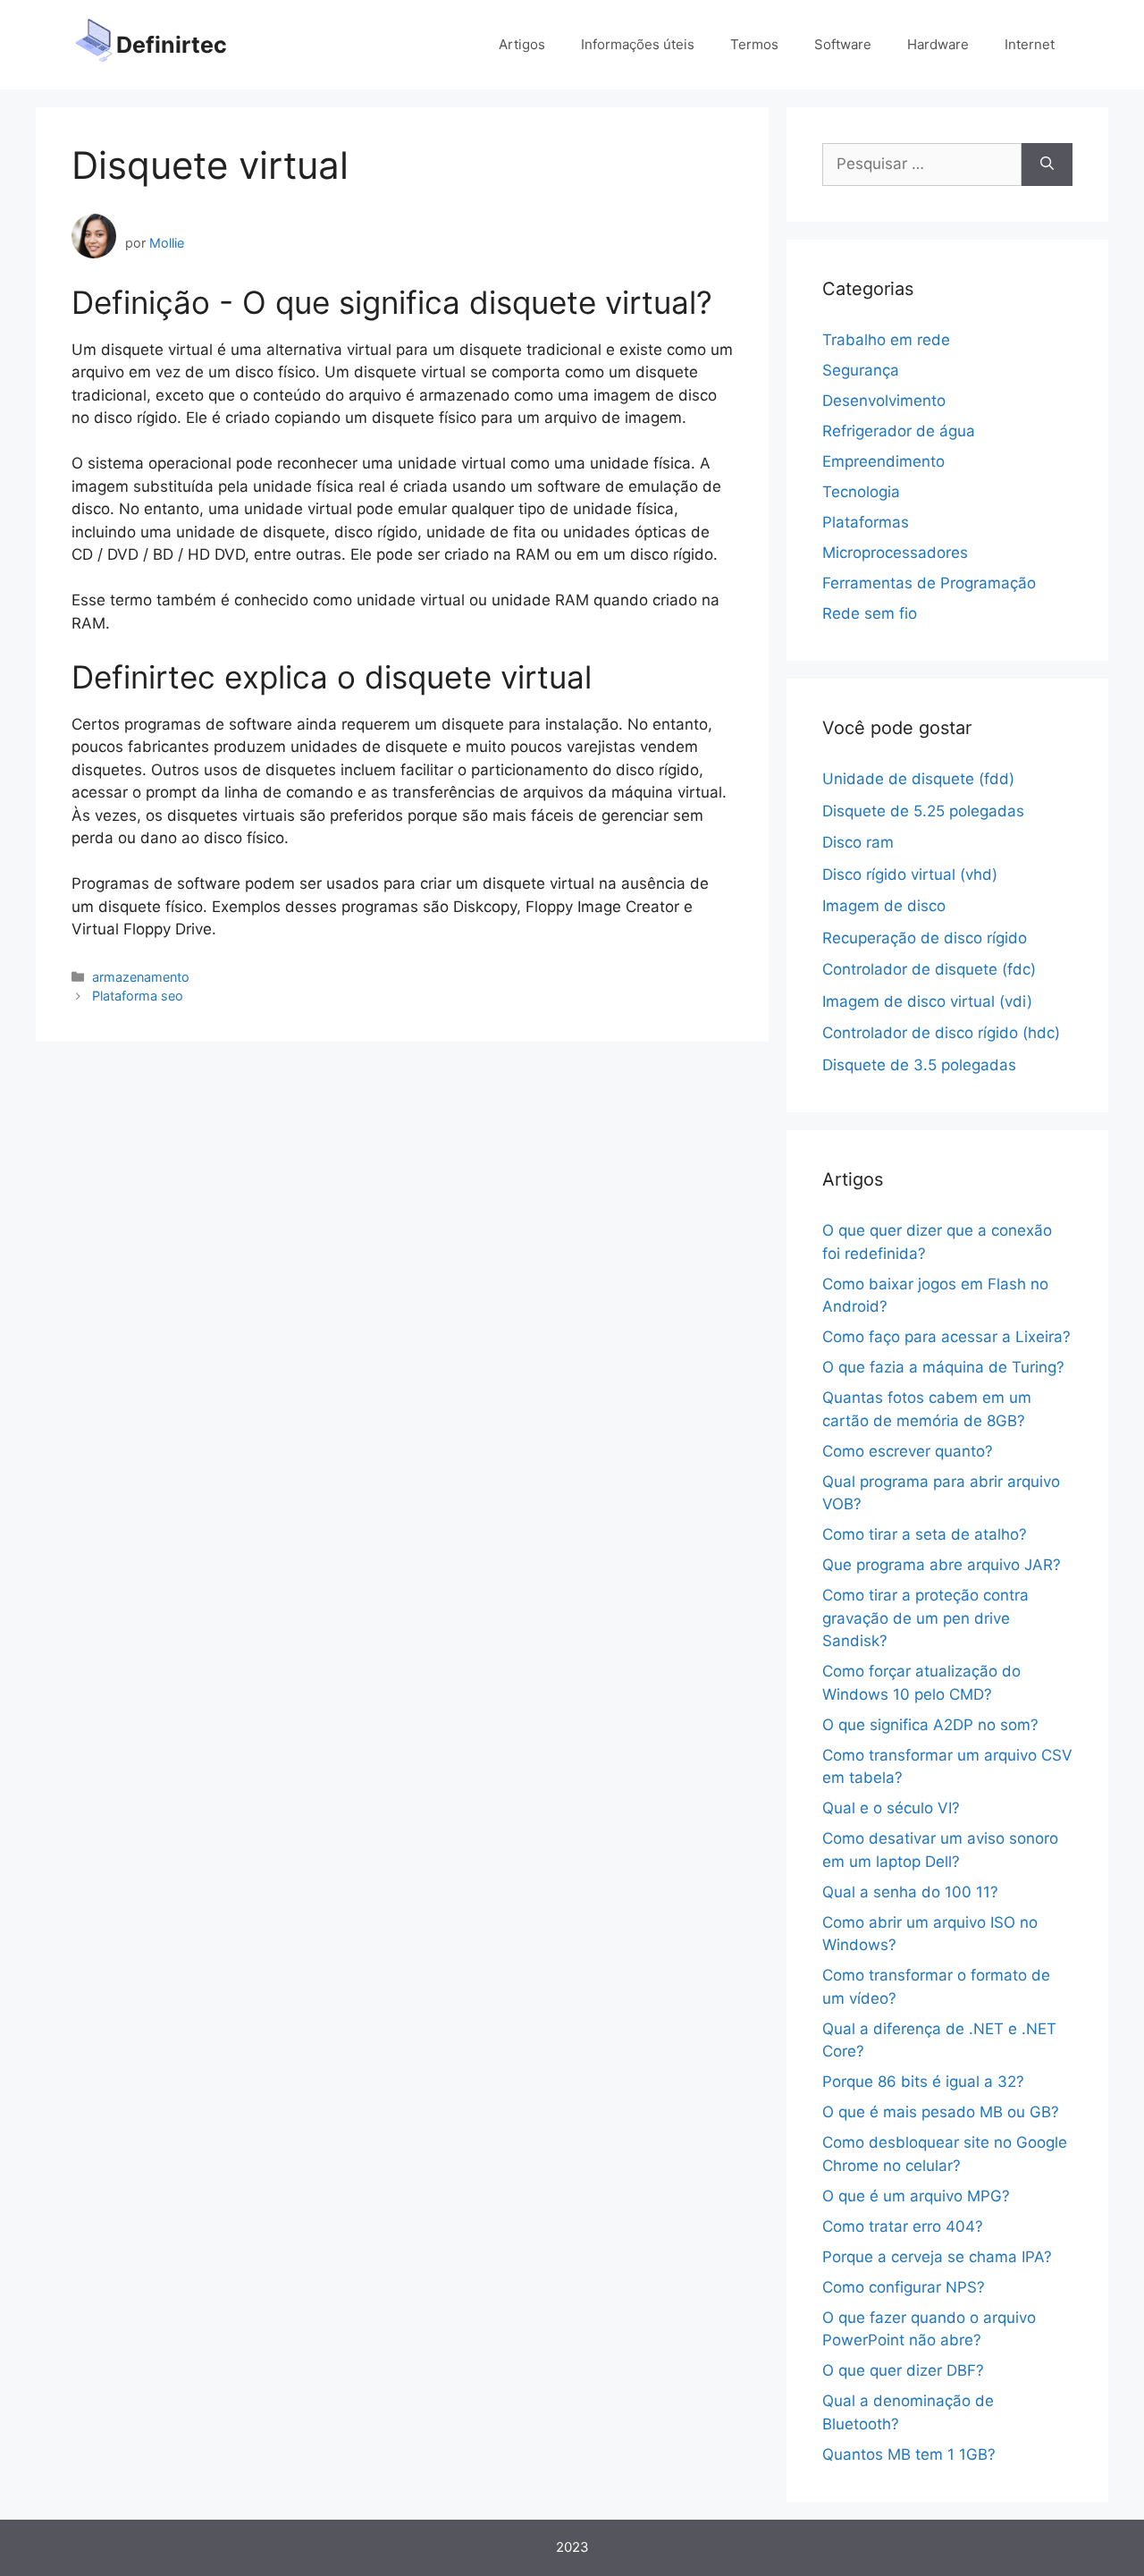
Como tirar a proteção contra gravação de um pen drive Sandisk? (925, 1618)
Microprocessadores (895, 553)
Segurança (861, 370)
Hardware (938, 44)
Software (843, 44)
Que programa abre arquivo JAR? (942, 1565)
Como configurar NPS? (904, 2287)
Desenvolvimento (884, 401)
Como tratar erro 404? (903, 2226)
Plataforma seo (138, 996)
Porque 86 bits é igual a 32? (923, 2082)
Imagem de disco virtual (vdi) (927, 1001)
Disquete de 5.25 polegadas (923, 811)
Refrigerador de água (899, 431)
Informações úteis (638, 44)
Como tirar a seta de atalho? (925, 1534)
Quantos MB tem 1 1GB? (909, 2454)
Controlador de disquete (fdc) (929, 969)
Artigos (522, 44)
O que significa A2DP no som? (930, 1725)
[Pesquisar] (1047, 165)
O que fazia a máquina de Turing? (943, 1367)
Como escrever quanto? (908, 1451)
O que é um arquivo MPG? (916, 2196)
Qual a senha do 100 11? (910, 1892)
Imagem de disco (884, 906)
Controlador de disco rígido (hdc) (941, 1033)
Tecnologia (861, 492)
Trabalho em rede (886, 340)
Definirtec (172, 45)
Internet (1030, 44)
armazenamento (141, 977)
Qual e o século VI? (891, 1808)
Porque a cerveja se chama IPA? (937, 2257)
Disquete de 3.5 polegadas (919, 1065)
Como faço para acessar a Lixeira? (946, 1337)
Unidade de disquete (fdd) (918, 779)
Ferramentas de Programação (929, 583)
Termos (754, 44)
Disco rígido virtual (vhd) (910, 874)
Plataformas (866, 522)
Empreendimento (883, 461)
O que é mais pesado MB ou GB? (941, 2112)
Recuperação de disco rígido (925, 938)
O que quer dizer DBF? (903, 2370)
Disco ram (858, 842)
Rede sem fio (870, 613)
